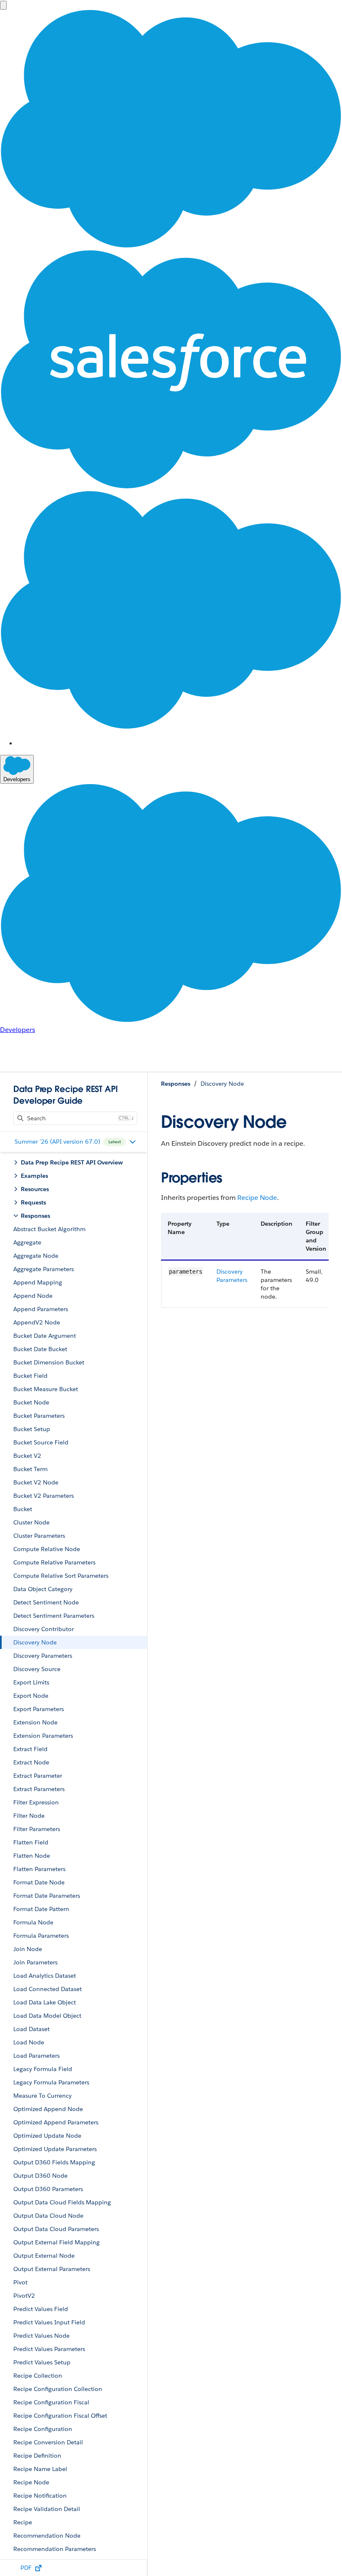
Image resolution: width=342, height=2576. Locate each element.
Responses (176, 1084)
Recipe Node (257, 1198)
